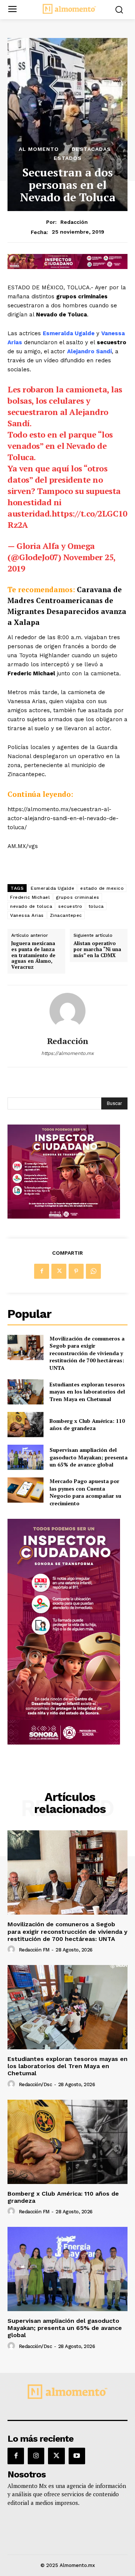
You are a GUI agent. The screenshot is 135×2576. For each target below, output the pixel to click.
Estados (68, 158)
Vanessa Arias (27, 915)
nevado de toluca (31, 906)
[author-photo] (12, 1950)
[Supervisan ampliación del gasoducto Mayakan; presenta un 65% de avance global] (25, 1457)
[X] (59, 1271)
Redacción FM (34, 1950)
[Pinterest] (76, 1271)
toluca (96, 906)
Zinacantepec (66, 915)
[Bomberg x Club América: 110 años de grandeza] (25, 1425)
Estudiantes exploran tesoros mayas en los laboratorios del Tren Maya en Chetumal (87, 1392)
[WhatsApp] (93, 1271)
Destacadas (91, 149)
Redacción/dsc (35, 2084)
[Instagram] (36, 2456)
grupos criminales (78, 897)
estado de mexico (102, 888)
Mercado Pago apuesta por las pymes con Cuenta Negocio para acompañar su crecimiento (85, 1492)
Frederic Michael (30, 897)
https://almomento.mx (67, 1053)
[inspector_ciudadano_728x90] (67, 267)
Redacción (74, 222)
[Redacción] (67, 1011)
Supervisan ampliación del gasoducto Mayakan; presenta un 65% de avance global (88, 1457)
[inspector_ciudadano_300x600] (64, 1742)
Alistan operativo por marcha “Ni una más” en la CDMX (97, 949)
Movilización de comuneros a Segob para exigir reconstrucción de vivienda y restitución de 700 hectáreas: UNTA (87, 1353)
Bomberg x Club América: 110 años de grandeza (87, 1425)
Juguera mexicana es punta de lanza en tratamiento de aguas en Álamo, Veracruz (33, 955)
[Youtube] (77, 2456)
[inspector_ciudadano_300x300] (64, 1217)
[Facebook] (42, 1271)
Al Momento (39, 149)
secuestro (70, 906)
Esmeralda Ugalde (52, 888)
